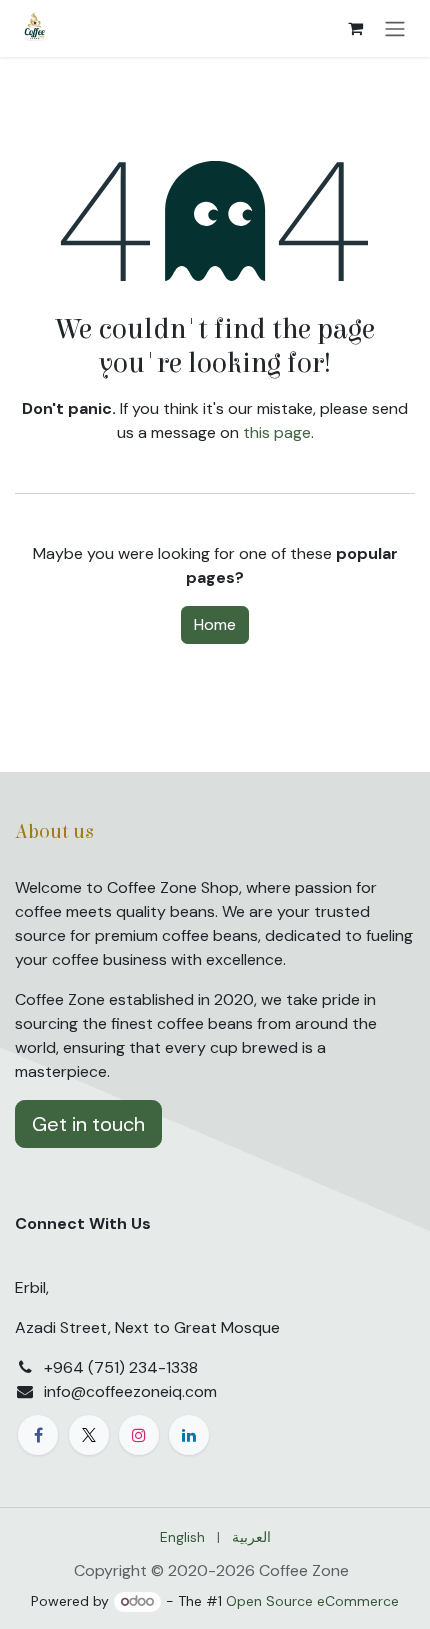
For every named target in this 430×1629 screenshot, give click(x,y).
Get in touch (88, 1124)
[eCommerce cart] (355, 28)
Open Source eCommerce (312, 1601)
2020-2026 (213, 1570)
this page (277, 432)
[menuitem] (182, 1537)
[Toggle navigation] (395, 28)
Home (215, 624)
